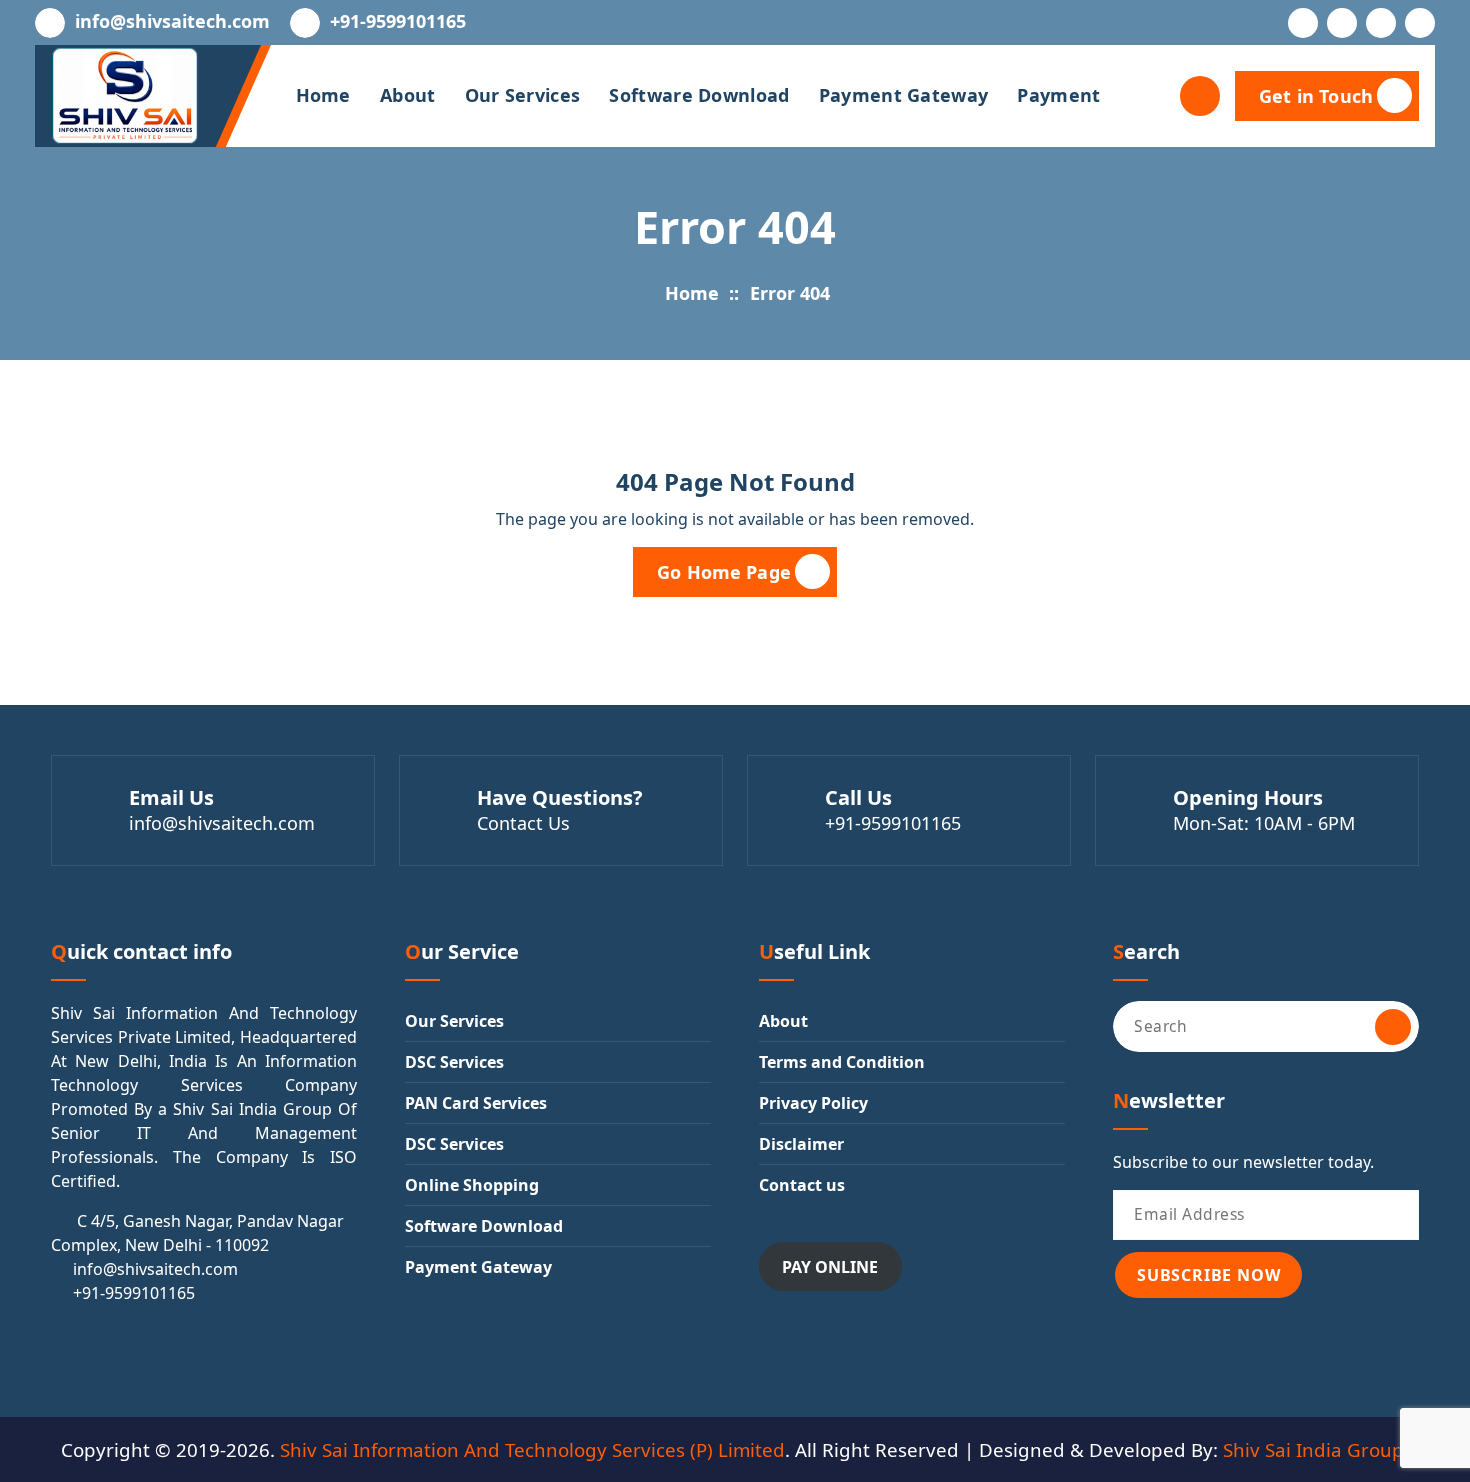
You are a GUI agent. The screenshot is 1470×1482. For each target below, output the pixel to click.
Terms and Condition (842, 1062)
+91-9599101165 (398, 22)
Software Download (699, 95)
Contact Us (523, 823)
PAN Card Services (476, 1103)
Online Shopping (472, 1185)
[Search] (1393, 1027)
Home (323, 95)
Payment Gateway (904, 95)
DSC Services (454, 1062)
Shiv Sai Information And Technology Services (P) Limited (532, 1449)
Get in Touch (1316, 96)
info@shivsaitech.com (172, 22)
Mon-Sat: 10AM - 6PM (1264, 823)
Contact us (802, 1185)
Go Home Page (724, 572)
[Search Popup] (1200, 96)
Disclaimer (801, 1144)
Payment (1058, 95)
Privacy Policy (813, 1103)
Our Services (523, 95)
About (408, 95)
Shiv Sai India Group (1313, 1449)
